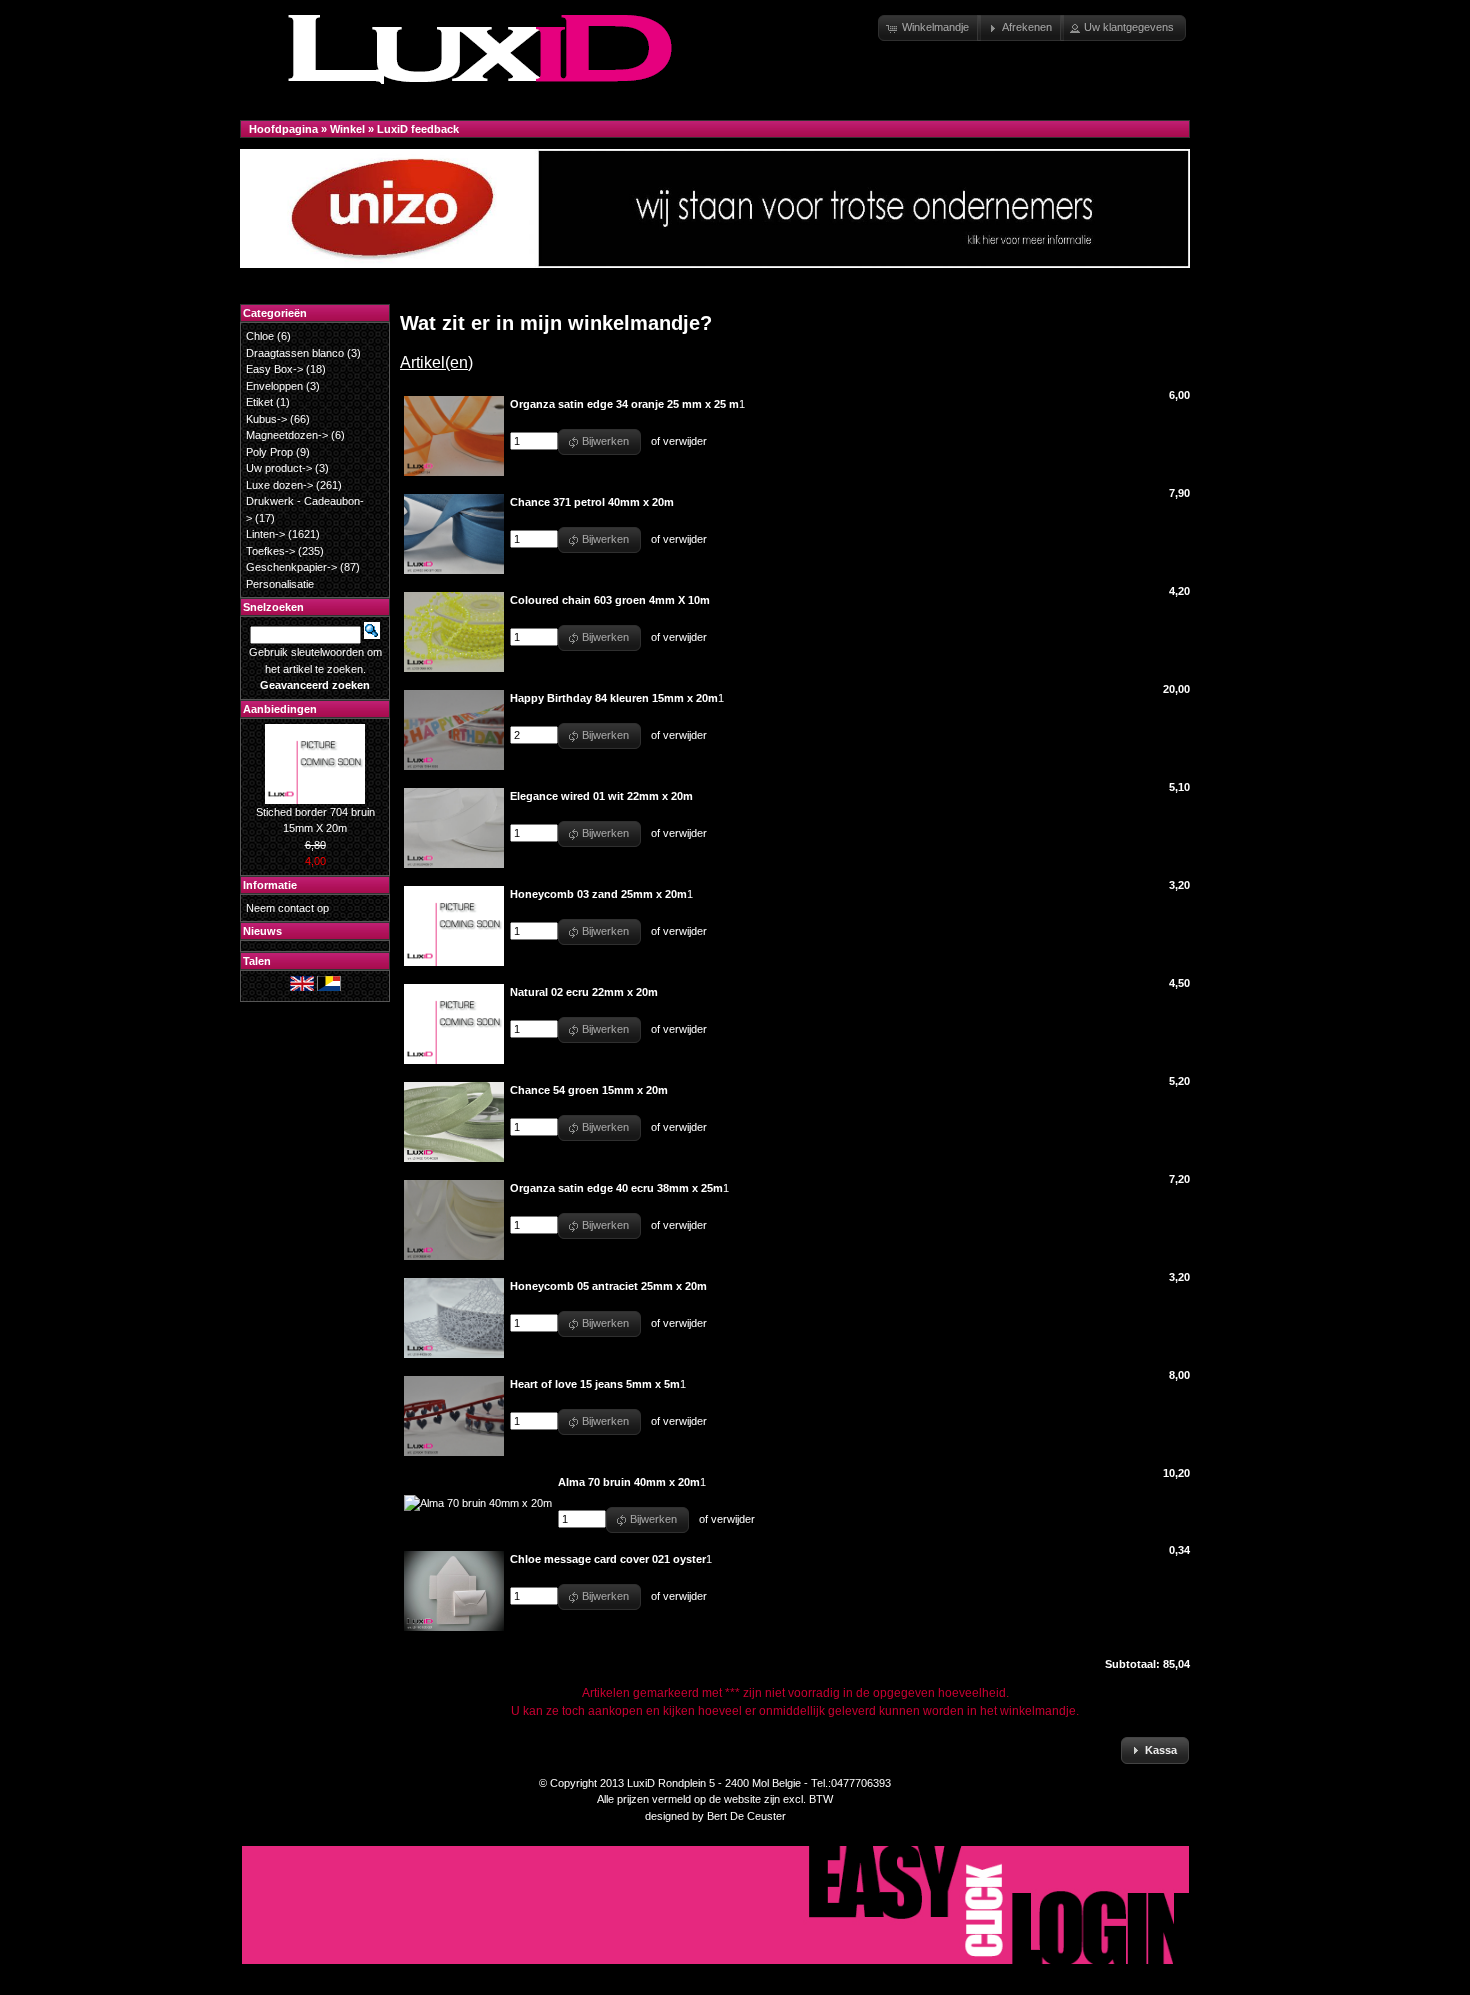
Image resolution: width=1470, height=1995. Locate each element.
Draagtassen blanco (295, 353)
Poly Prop (269, 452)
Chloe (260, 336)
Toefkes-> (270, 551)
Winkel (347, 129)
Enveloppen (274, 386)
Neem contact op (287, 908)
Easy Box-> (274, 369)
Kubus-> (266, 419)
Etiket (259, 402)
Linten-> (265, 534)
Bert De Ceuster (746, 1816)
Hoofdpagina (283, 129)
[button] (929, 28)
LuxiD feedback (418, 129)
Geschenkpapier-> (291, 567)
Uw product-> (279, 468)
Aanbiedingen (280, 709)
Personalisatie (280, 584)
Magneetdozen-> (287, 435)
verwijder (685, 441)
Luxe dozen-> (279, 485)
